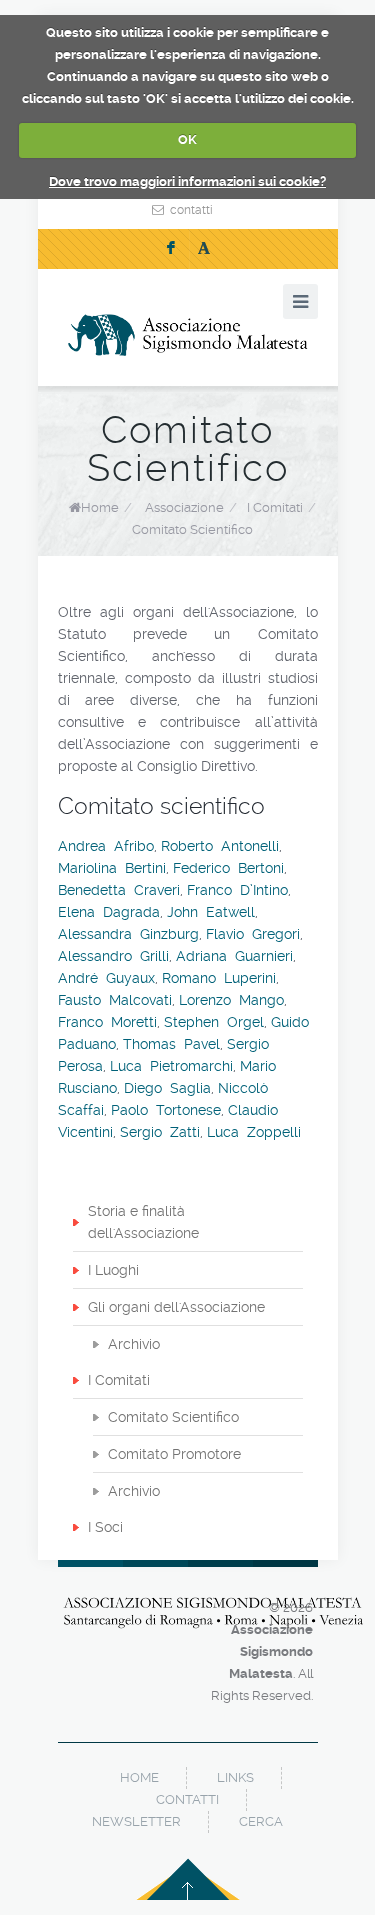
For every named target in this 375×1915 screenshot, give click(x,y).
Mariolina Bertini (112, 868)
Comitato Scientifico (173, 1417)
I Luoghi (113, 1270)
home (139, 1777)
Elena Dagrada (109, 912)
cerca (261, 1821)
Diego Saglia (167, 1088)
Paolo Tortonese (166, 1110)
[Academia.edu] (204, 249)
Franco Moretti (107, 1022)
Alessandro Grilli (113, 956)
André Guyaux (106, 978)
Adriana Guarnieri (234, 956)
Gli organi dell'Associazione (176, 1307)
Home (100, 507)
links (235, 1777)
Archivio (134, 1344)
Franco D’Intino (237, 890)
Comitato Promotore (174, 1454)
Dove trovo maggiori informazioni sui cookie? (187, 181)
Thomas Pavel (171, 1044)
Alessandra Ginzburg (128, 934)
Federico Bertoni (228, 868)
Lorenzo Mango (231, 1000)
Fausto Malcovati (115, 1000)
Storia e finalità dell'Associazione (143, 1222)
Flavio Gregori (253, 934)
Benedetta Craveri (119, 890)
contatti (191, 210)
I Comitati (119, 1380)
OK (187, 139)
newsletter (136, 1821)
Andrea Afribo (106, 846)
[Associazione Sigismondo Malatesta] (188, 335)
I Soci (105, 1527)
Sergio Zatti (160, 1132)
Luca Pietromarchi (171, 1066)
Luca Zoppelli (254, 1132)
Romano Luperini (219, 978)
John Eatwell (211, 912)
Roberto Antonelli (220, 846)
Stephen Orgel (214, 1022)
